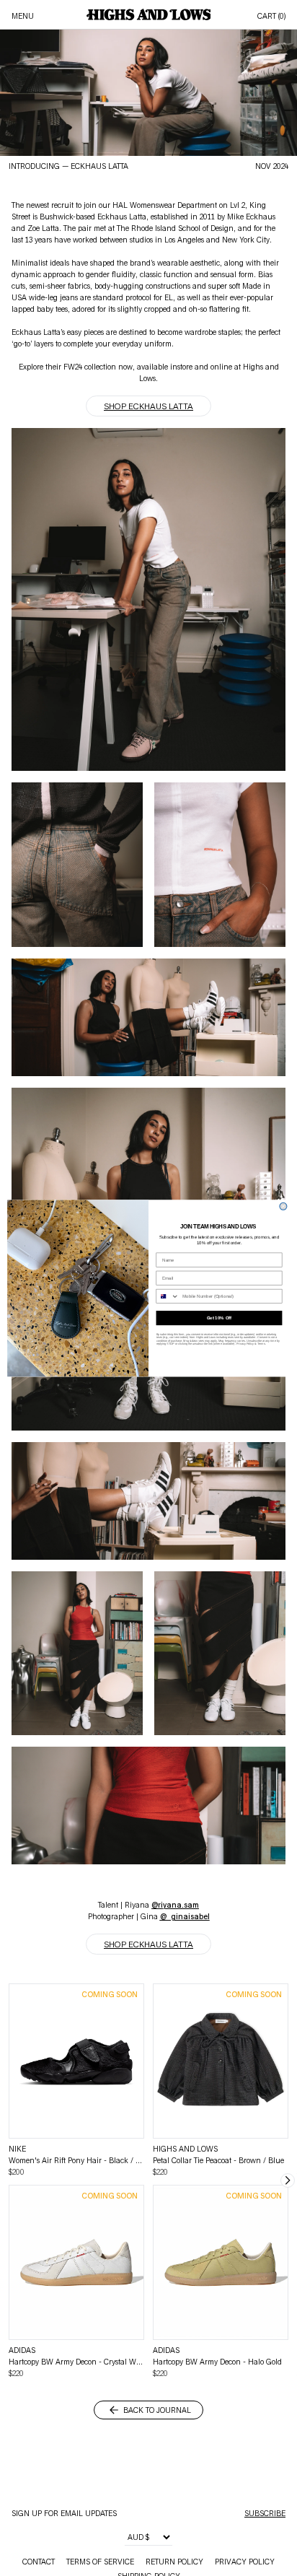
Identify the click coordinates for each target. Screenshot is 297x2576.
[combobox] (168, 1296)
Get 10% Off (219, 1318)
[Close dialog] (283, 1206)
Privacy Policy (245, 1344)
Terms (261, 1344)
